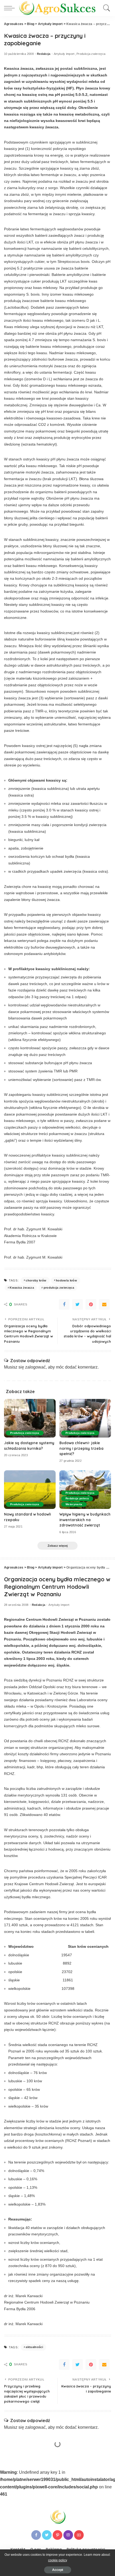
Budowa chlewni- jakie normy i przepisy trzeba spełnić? (81, 1448)
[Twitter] (78, 1304)
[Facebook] (64, 1304)
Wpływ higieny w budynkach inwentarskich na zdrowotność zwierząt (85, 1520)
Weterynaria (74, 1504)
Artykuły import (64, 54)
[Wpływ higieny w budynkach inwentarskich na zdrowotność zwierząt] (85, 1490)
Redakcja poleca (77, 1498)
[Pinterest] (91, 1304)
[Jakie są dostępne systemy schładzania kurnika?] (30, 1418)
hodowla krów (66, 1280)
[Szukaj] (106, 8)
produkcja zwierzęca (59, 1288)
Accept (58, 2570)
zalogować (35, 1367)
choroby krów (36, 1280)
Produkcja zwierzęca (91, 54)
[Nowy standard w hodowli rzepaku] (30, 1490)
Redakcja (44, 54)
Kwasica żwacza (22, 1288)
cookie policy (58, 2560)
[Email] (104, 1304)
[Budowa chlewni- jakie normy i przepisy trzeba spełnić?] (85, 1418)
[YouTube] (79, 2535)
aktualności (34, 2347)
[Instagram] (68, 2535)
